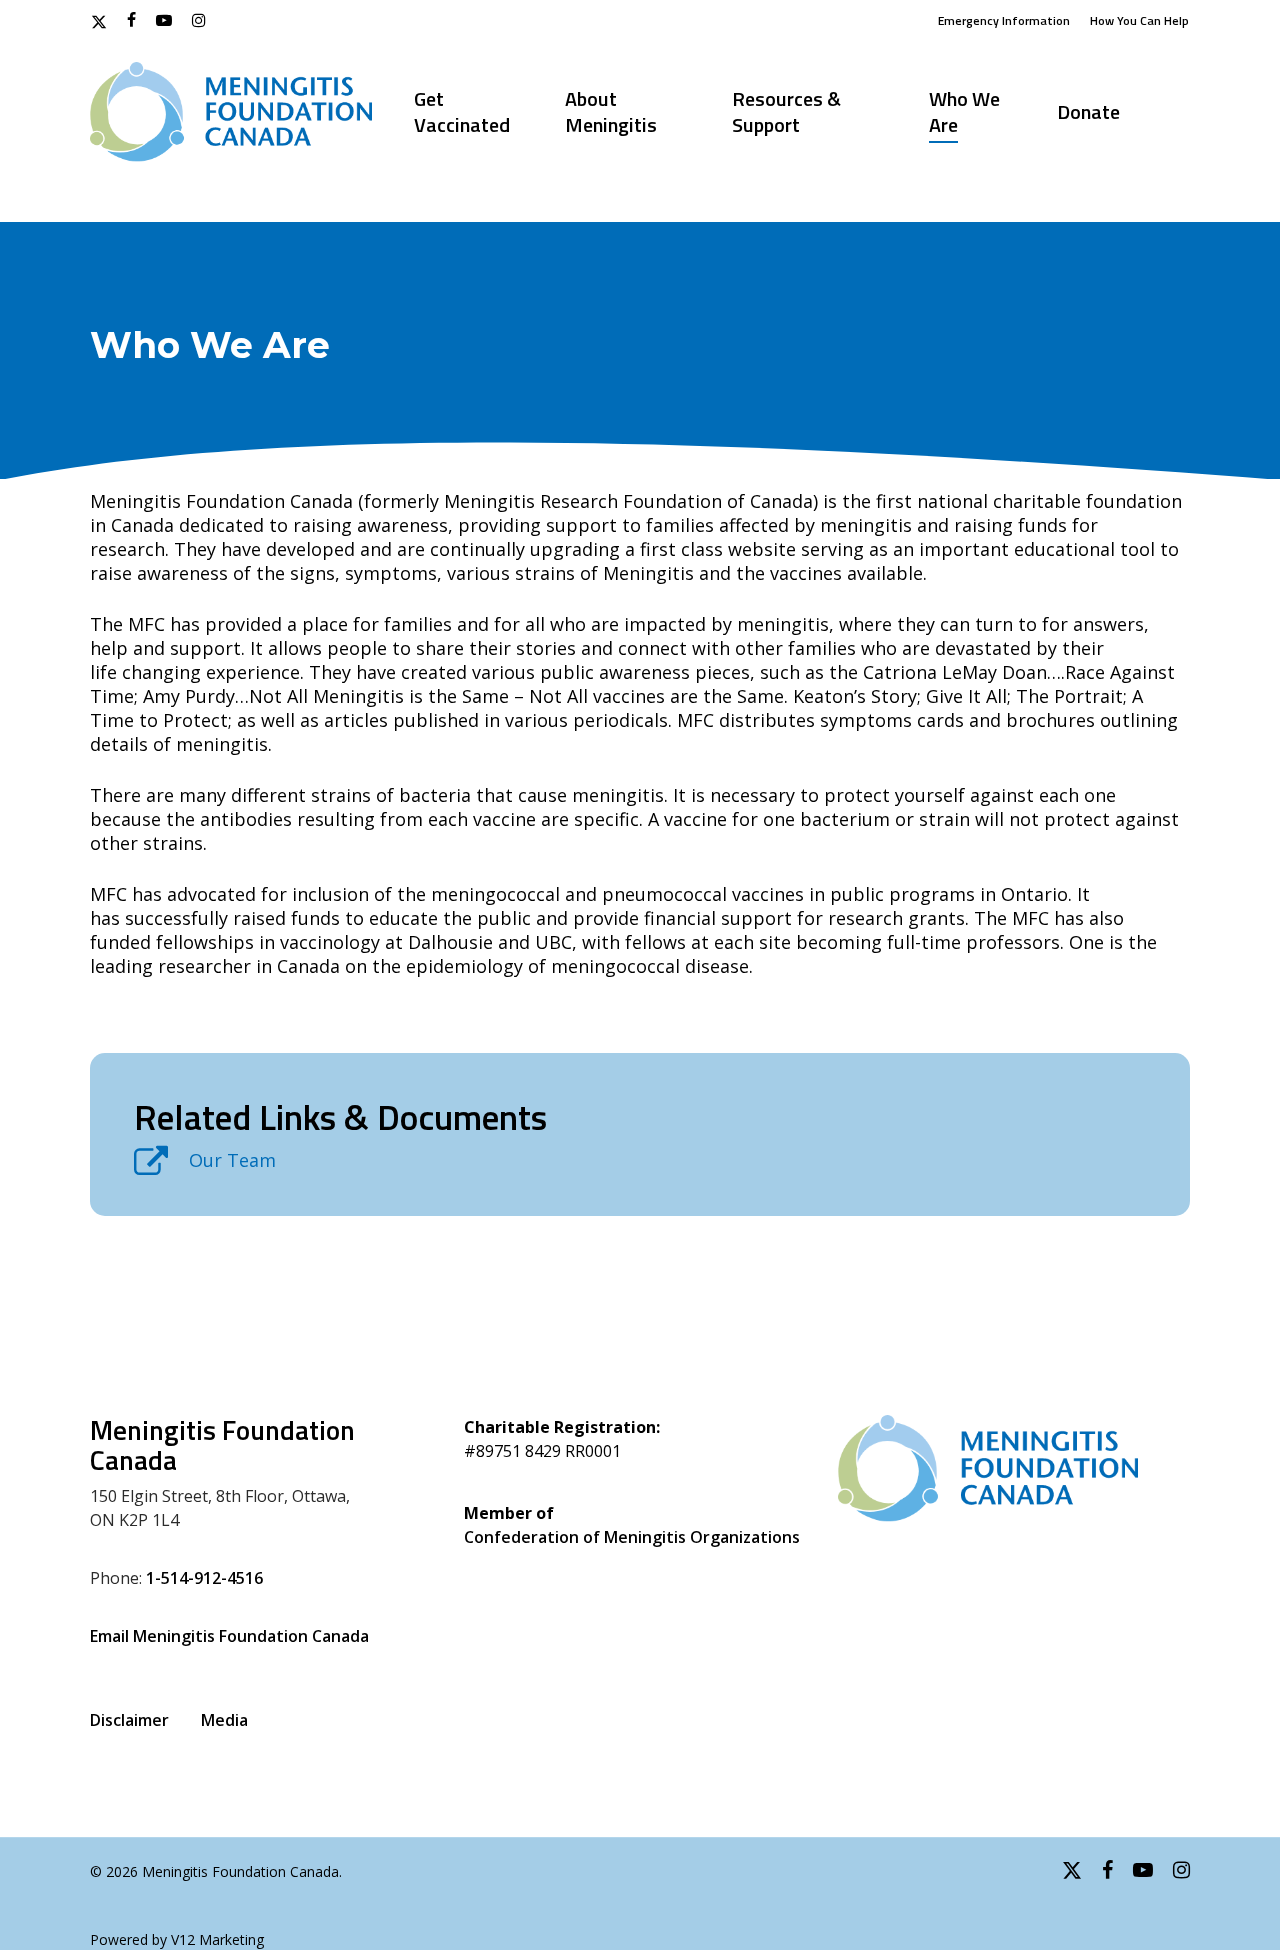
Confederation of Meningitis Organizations (632, 1537)
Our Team (232, 1160)
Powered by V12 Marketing (177, 1939)
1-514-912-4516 (204, 1578)
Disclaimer (129, 1720)
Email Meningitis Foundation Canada (229, 1636)
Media (224, 1720)
